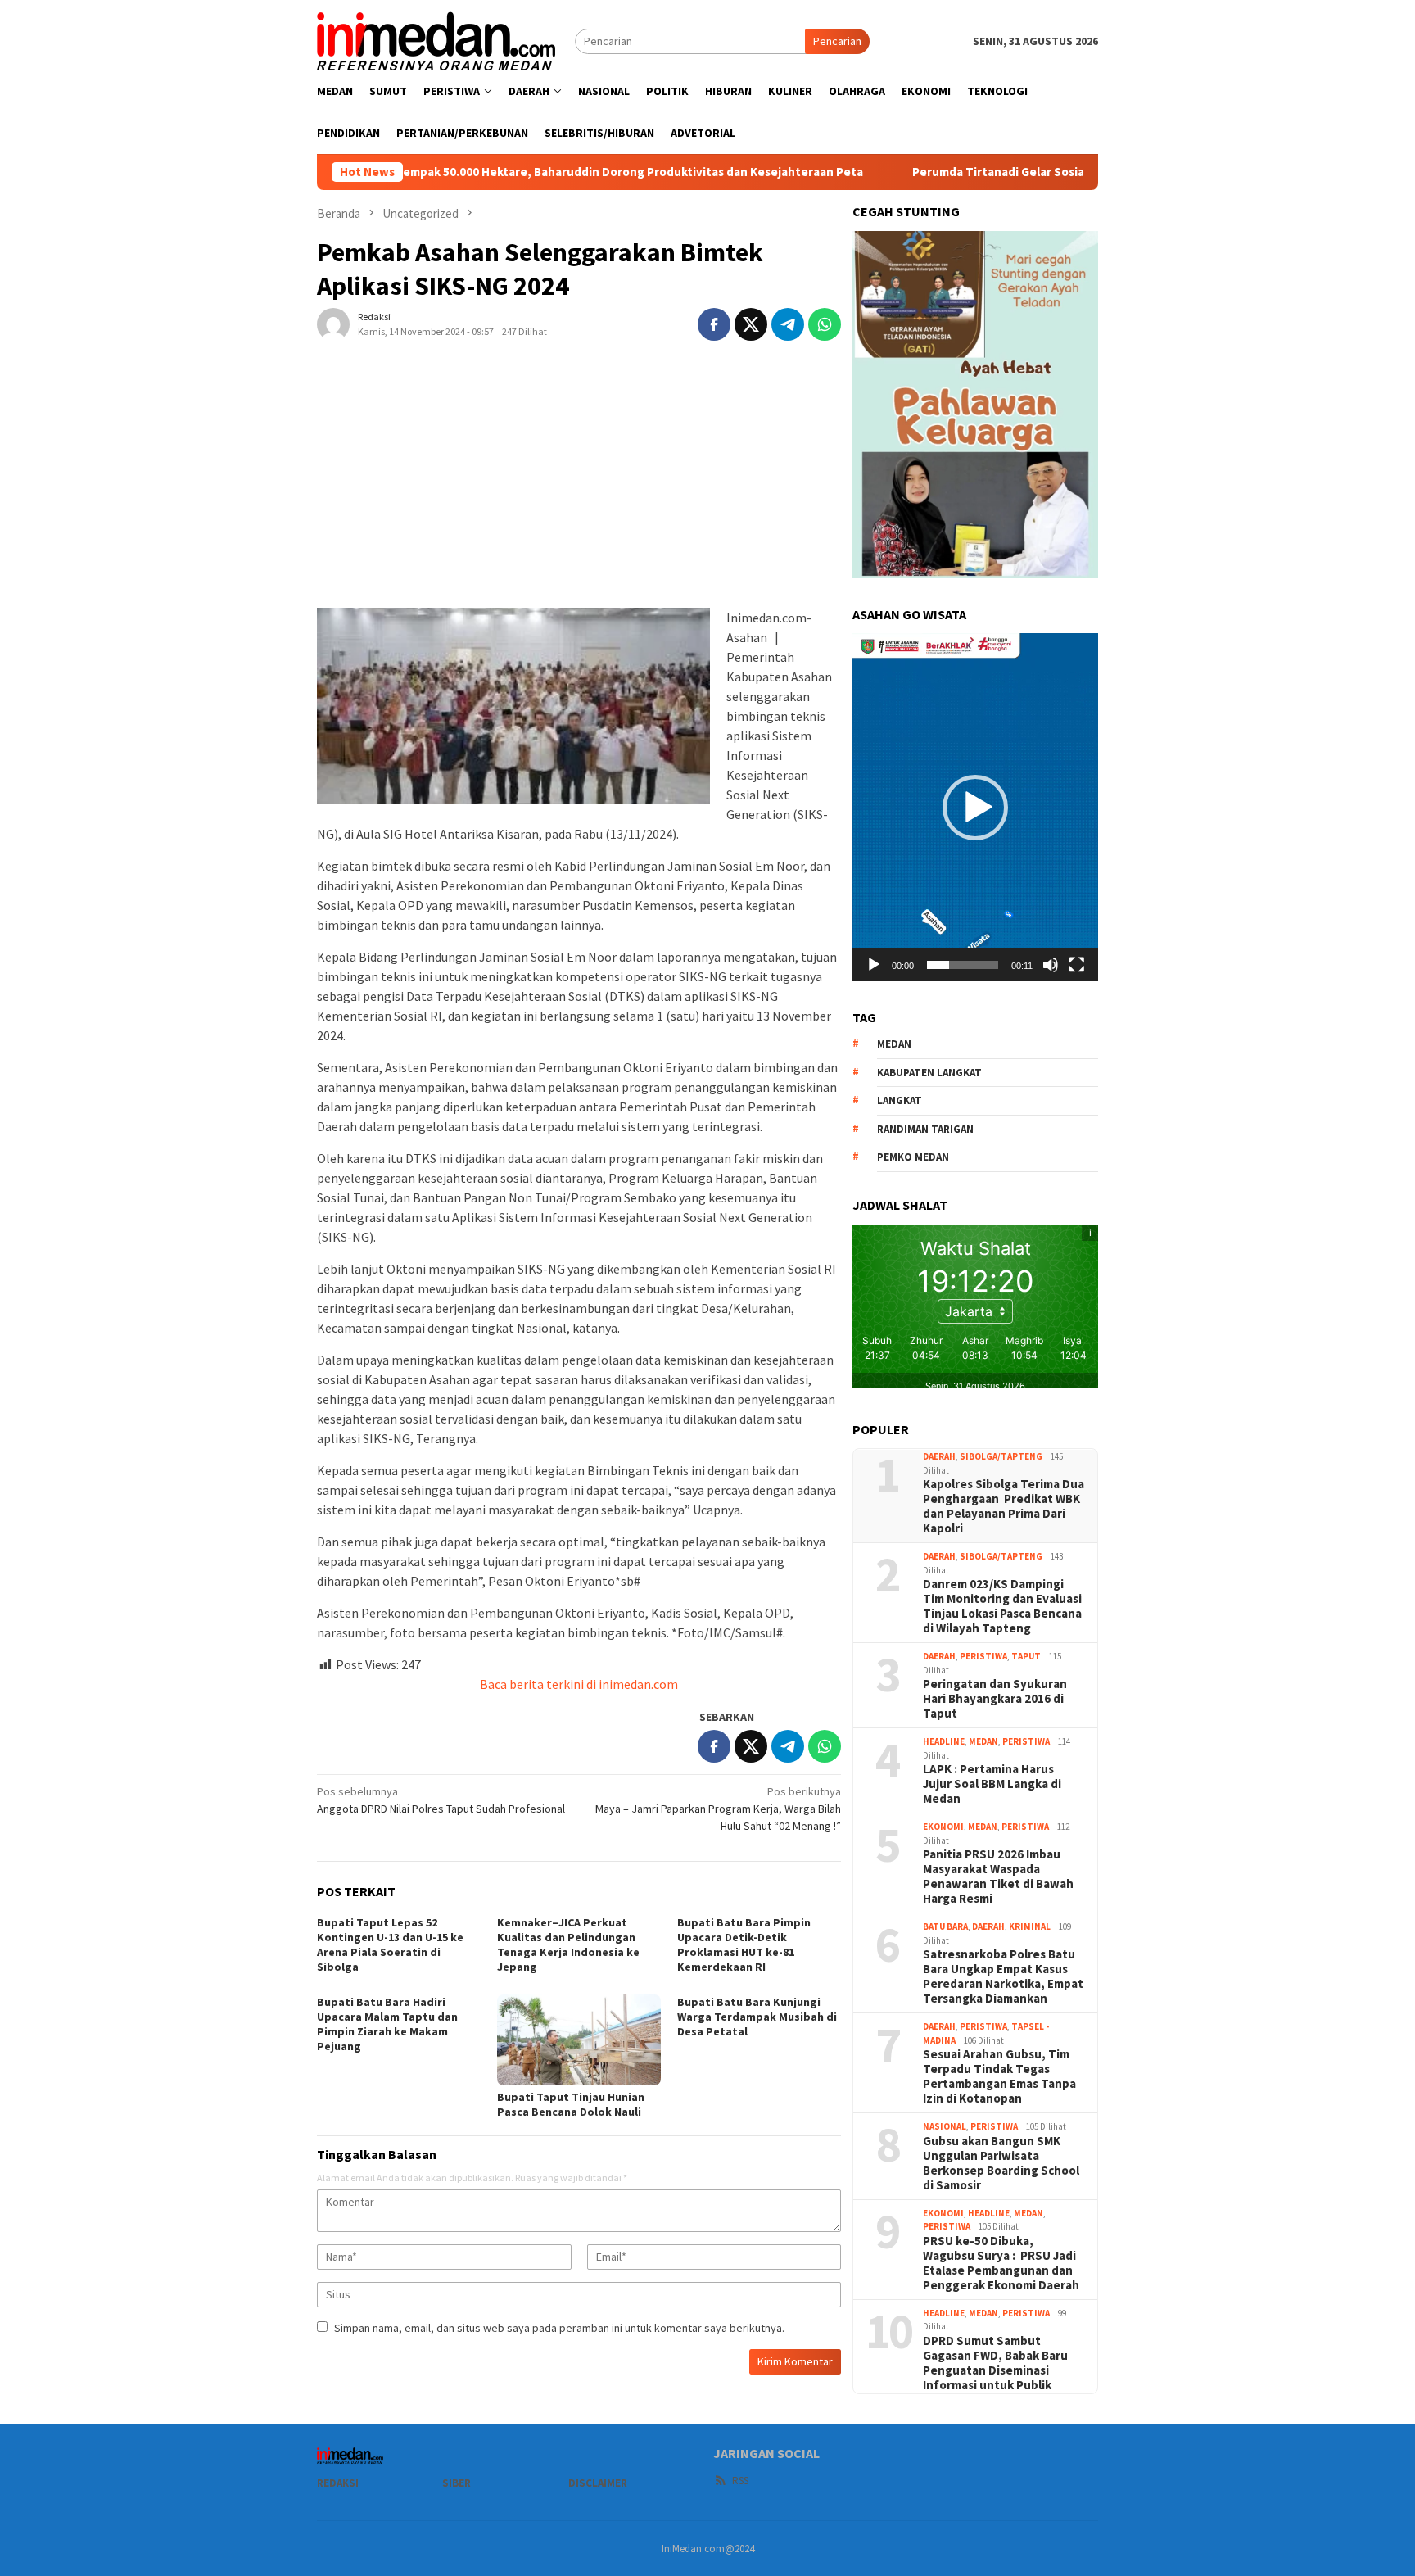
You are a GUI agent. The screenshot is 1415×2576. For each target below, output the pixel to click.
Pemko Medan (913, 1157)
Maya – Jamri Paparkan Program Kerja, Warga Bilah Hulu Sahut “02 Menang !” (718, 1809)
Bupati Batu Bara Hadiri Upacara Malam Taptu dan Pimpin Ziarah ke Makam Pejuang (387, 2024)
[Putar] (874, 965)
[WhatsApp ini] (825, 324)
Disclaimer (598, 2483)
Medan (983, 1741)
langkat (900, 1100)
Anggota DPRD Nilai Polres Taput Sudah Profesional (441, 1800)
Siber (457, 2483)
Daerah (939, 1456)
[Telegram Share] (788, 324)
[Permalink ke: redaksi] (333, 323)
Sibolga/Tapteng (1001, 1456)
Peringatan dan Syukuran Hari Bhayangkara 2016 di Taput (995, 1699)
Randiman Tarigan (925, 1129)
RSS (740, 2481)
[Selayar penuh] (1077, 965)
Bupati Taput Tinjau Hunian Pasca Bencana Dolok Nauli (571, 2104)
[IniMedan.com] (436, 39)
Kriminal (1030, 1926)
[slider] (963, 965)
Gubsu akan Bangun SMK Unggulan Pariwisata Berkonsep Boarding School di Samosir (1001, 2163)
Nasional (945, 2126)
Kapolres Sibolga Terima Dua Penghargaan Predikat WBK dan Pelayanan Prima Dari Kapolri (1004, 1506)
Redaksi (338, 2483)
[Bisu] (1051, 965)
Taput (1026, 1656)
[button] (975, 808)
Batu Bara (945, 1926)
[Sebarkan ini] (714, 324)
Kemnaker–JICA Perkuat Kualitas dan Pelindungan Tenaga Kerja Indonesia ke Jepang (568, 1944)
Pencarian (837, 41)
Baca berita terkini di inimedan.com (579, 1684)
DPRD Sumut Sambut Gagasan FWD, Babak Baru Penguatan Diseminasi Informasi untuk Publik (995, 2363)
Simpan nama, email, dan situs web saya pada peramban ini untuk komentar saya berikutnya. (559, 2328)
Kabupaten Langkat (929, 1073)
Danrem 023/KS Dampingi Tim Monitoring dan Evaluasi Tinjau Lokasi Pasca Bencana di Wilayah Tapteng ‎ (1002, 1606)
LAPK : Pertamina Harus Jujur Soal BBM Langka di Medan (992, 1784)
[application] (975, 807)
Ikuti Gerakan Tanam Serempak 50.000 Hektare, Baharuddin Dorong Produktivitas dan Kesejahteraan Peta (497, 172)
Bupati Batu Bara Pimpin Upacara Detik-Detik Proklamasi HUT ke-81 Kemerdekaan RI (744, 1944)
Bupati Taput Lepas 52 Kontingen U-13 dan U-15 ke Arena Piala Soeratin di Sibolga (390, 1944)
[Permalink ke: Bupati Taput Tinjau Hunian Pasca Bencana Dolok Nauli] (579, 2040)
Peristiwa (983, 1656)
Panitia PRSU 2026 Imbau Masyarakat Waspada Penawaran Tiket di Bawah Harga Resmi (998, 1877)
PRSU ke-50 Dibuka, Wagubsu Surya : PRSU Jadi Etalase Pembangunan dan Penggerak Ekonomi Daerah (1001, 2263)
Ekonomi (943, 1827)
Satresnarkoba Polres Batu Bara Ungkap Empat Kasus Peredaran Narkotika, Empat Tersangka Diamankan (1003, 1976)
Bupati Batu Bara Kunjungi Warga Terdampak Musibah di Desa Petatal (757, 2017)
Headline (944, 1741)
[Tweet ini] (751, 324)
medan (894, 1044)
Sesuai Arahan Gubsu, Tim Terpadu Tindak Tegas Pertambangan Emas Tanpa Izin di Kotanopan (999, 2076)
